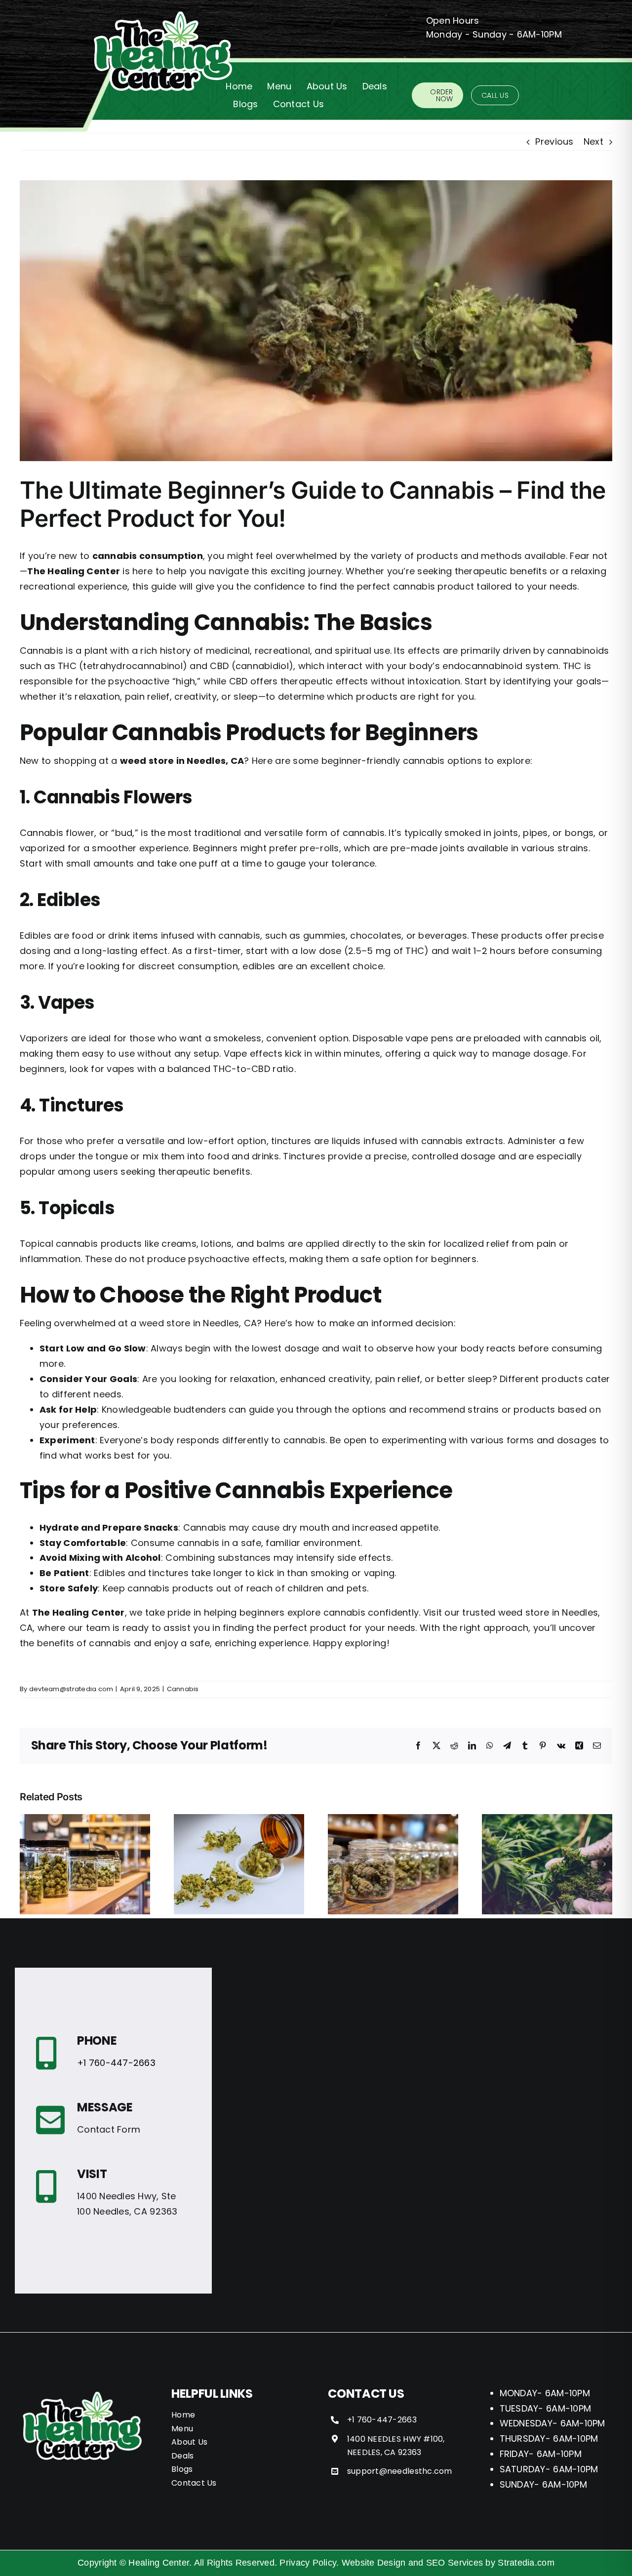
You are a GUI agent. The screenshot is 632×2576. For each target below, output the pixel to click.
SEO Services (454, 2563)
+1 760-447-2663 (116, 2063)
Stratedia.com (526, 2563)
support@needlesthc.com (400, 2471)
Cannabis (183, 1689)
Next (593, 141)
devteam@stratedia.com (71, 1689)
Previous (554, 141)
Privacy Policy (308, 2563)
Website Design (374, 2563)
